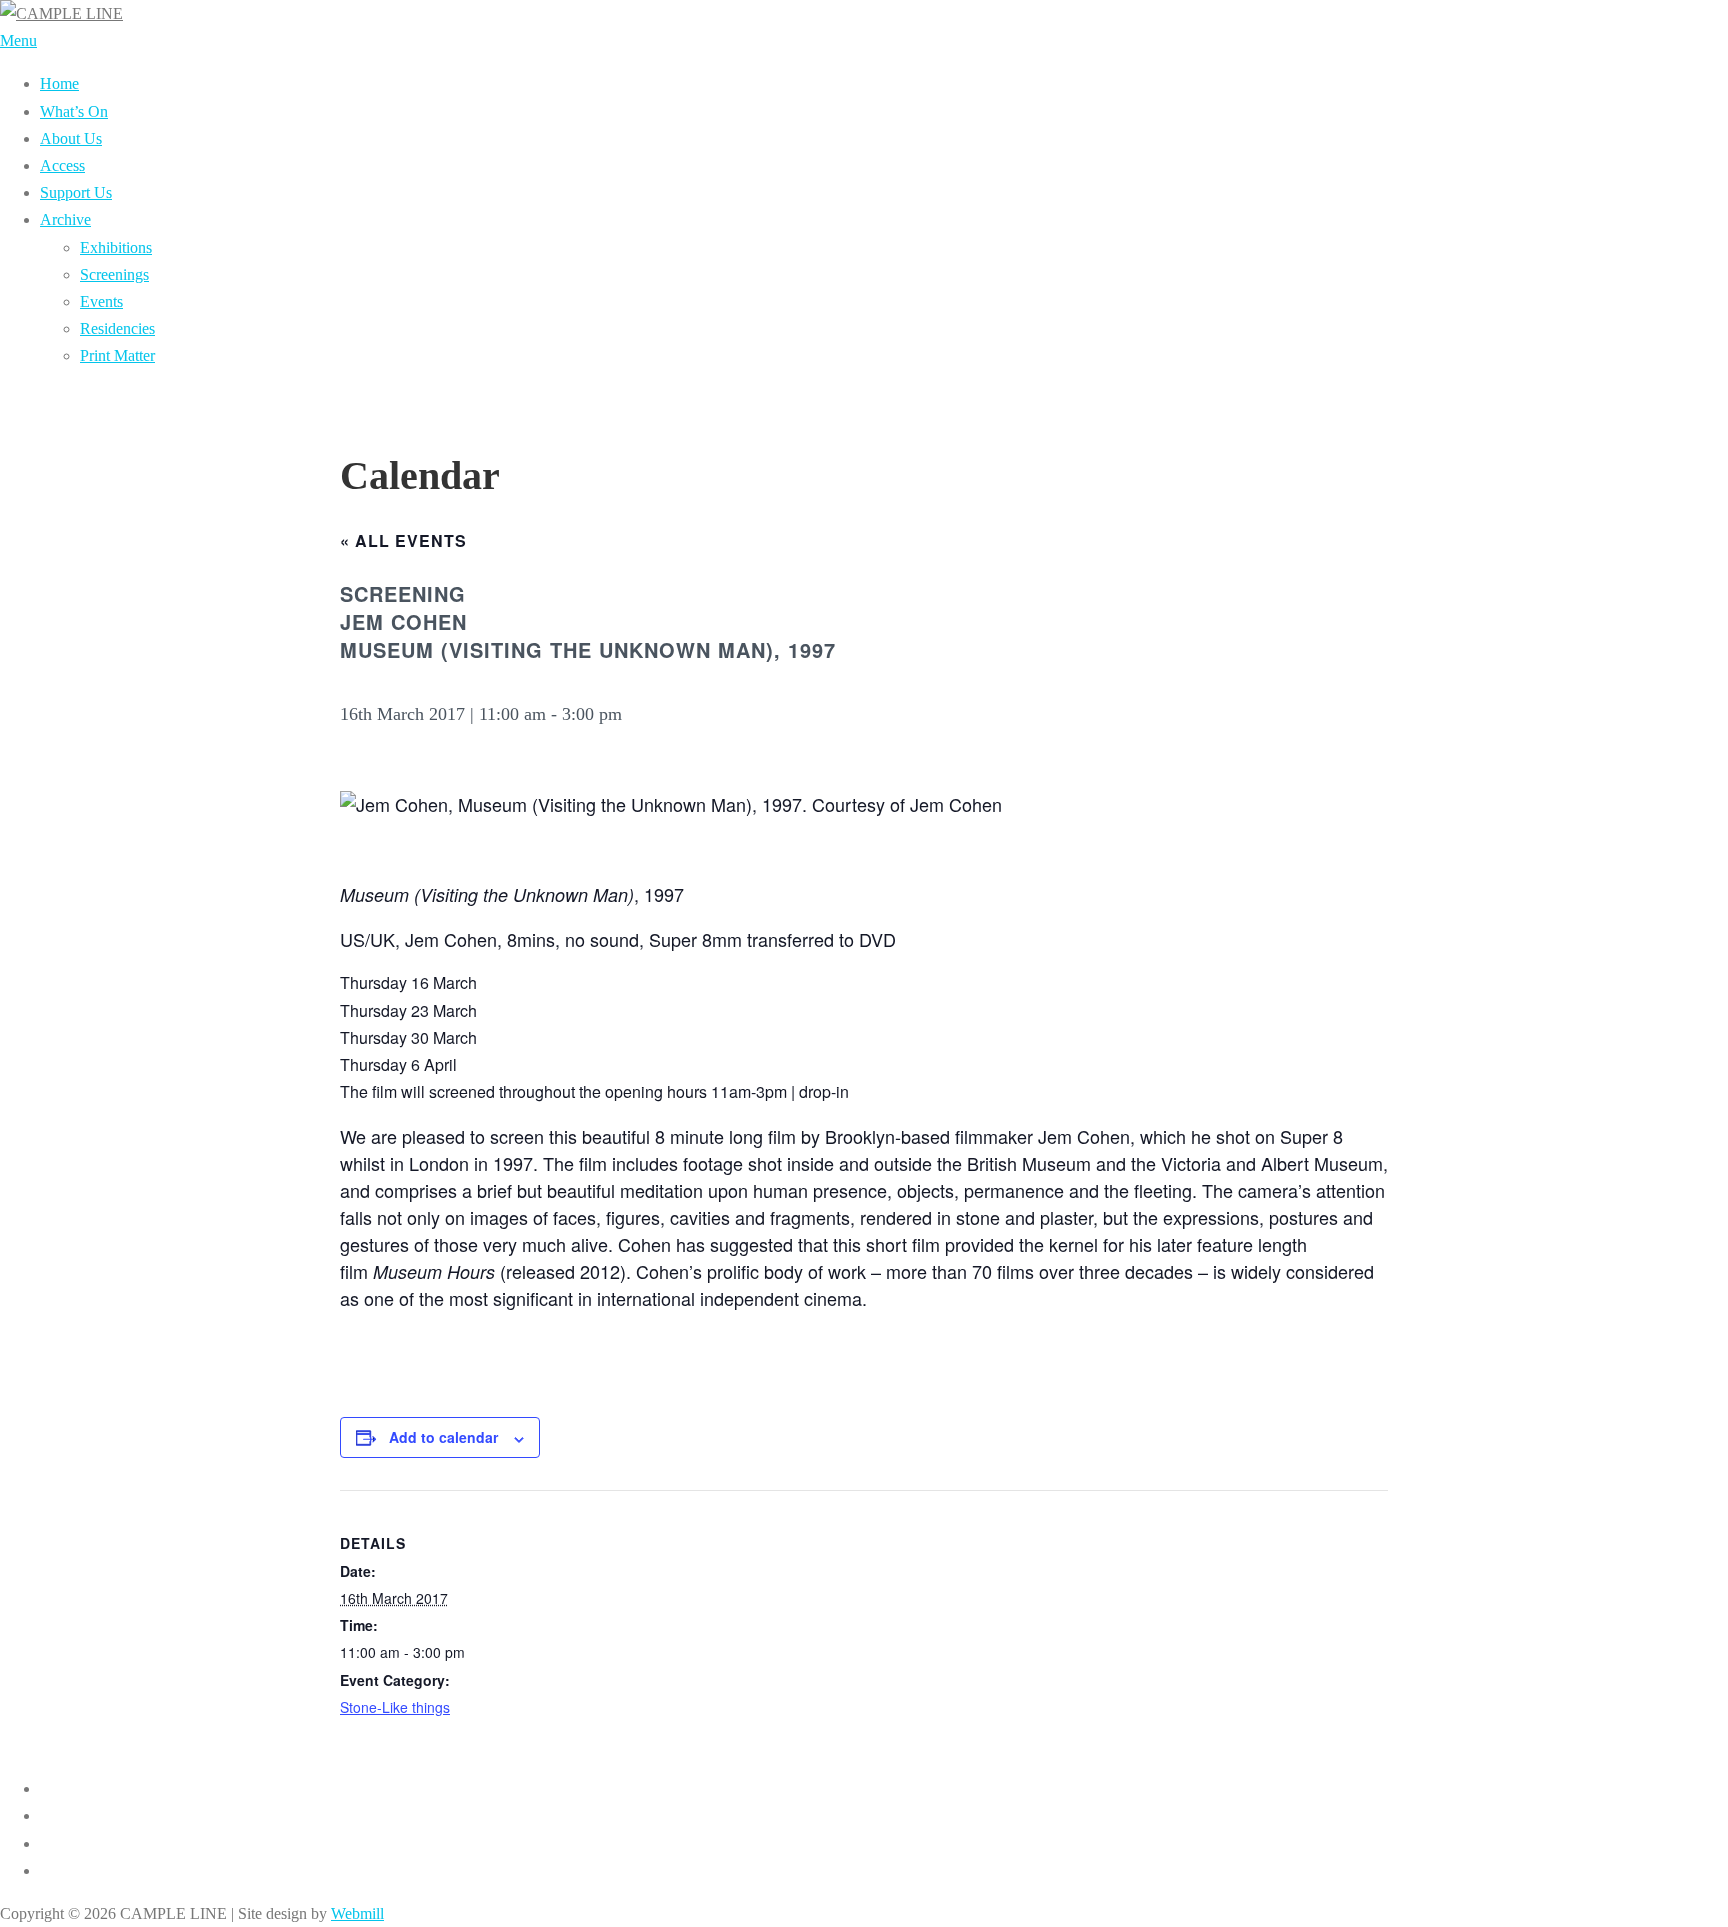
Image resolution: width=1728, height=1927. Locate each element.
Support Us (76, 192)
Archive (65, 219)
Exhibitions (116, 247)
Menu (18, 40)
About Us (71, 138)
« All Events (403, 540)
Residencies (117, 328)
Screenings (114, 274)
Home (59, 83)
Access (62, 165)
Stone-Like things (395, 1707)
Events (101, 301)
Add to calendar (443, 1437)
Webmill (357, 1913)
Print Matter (117, 355)
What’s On (74, 111)
